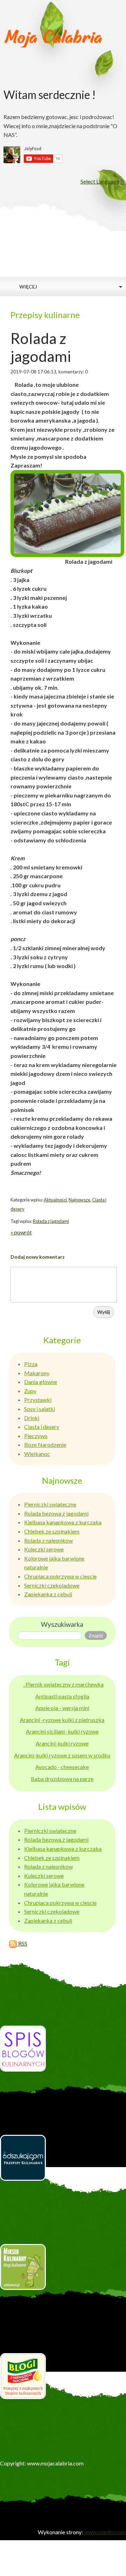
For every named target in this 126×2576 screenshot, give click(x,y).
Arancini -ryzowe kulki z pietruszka (62, 1720)
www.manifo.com (105, 2532)
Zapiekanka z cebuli (48, 1594)
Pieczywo (36, 1436)
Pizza (31, 1364)
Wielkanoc (37, 1454)
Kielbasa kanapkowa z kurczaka (63, 1522)
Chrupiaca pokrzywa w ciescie (60, 1576)
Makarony (37, 1373)
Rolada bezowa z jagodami (56, 1513)
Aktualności (55, 1200)
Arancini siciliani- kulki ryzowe (62, 1731)
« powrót (21, 1232)
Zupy (30, 1391)
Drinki (32, 1418)
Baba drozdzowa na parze (62, 1779)
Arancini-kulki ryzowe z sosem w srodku (62, 1755)
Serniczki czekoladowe (52, 1585)
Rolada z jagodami (51, 1221)
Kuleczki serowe (44, 1549)
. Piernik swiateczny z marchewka (64, 1684)
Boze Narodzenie (45, 1445)
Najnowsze (79, 1200)
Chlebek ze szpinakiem (52, 1531)
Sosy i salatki (40, 1409)
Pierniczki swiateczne (50, 1504)
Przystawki (38, 1400)
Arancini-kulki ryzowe (62, 1743)
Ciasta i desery (42, 1427)
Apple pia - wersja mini (62, 1708)
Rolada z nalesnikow (48, 1540)
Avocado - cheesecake (62, 1767)
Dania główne (41, 1382)
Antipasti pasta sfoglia (62, 1696)
